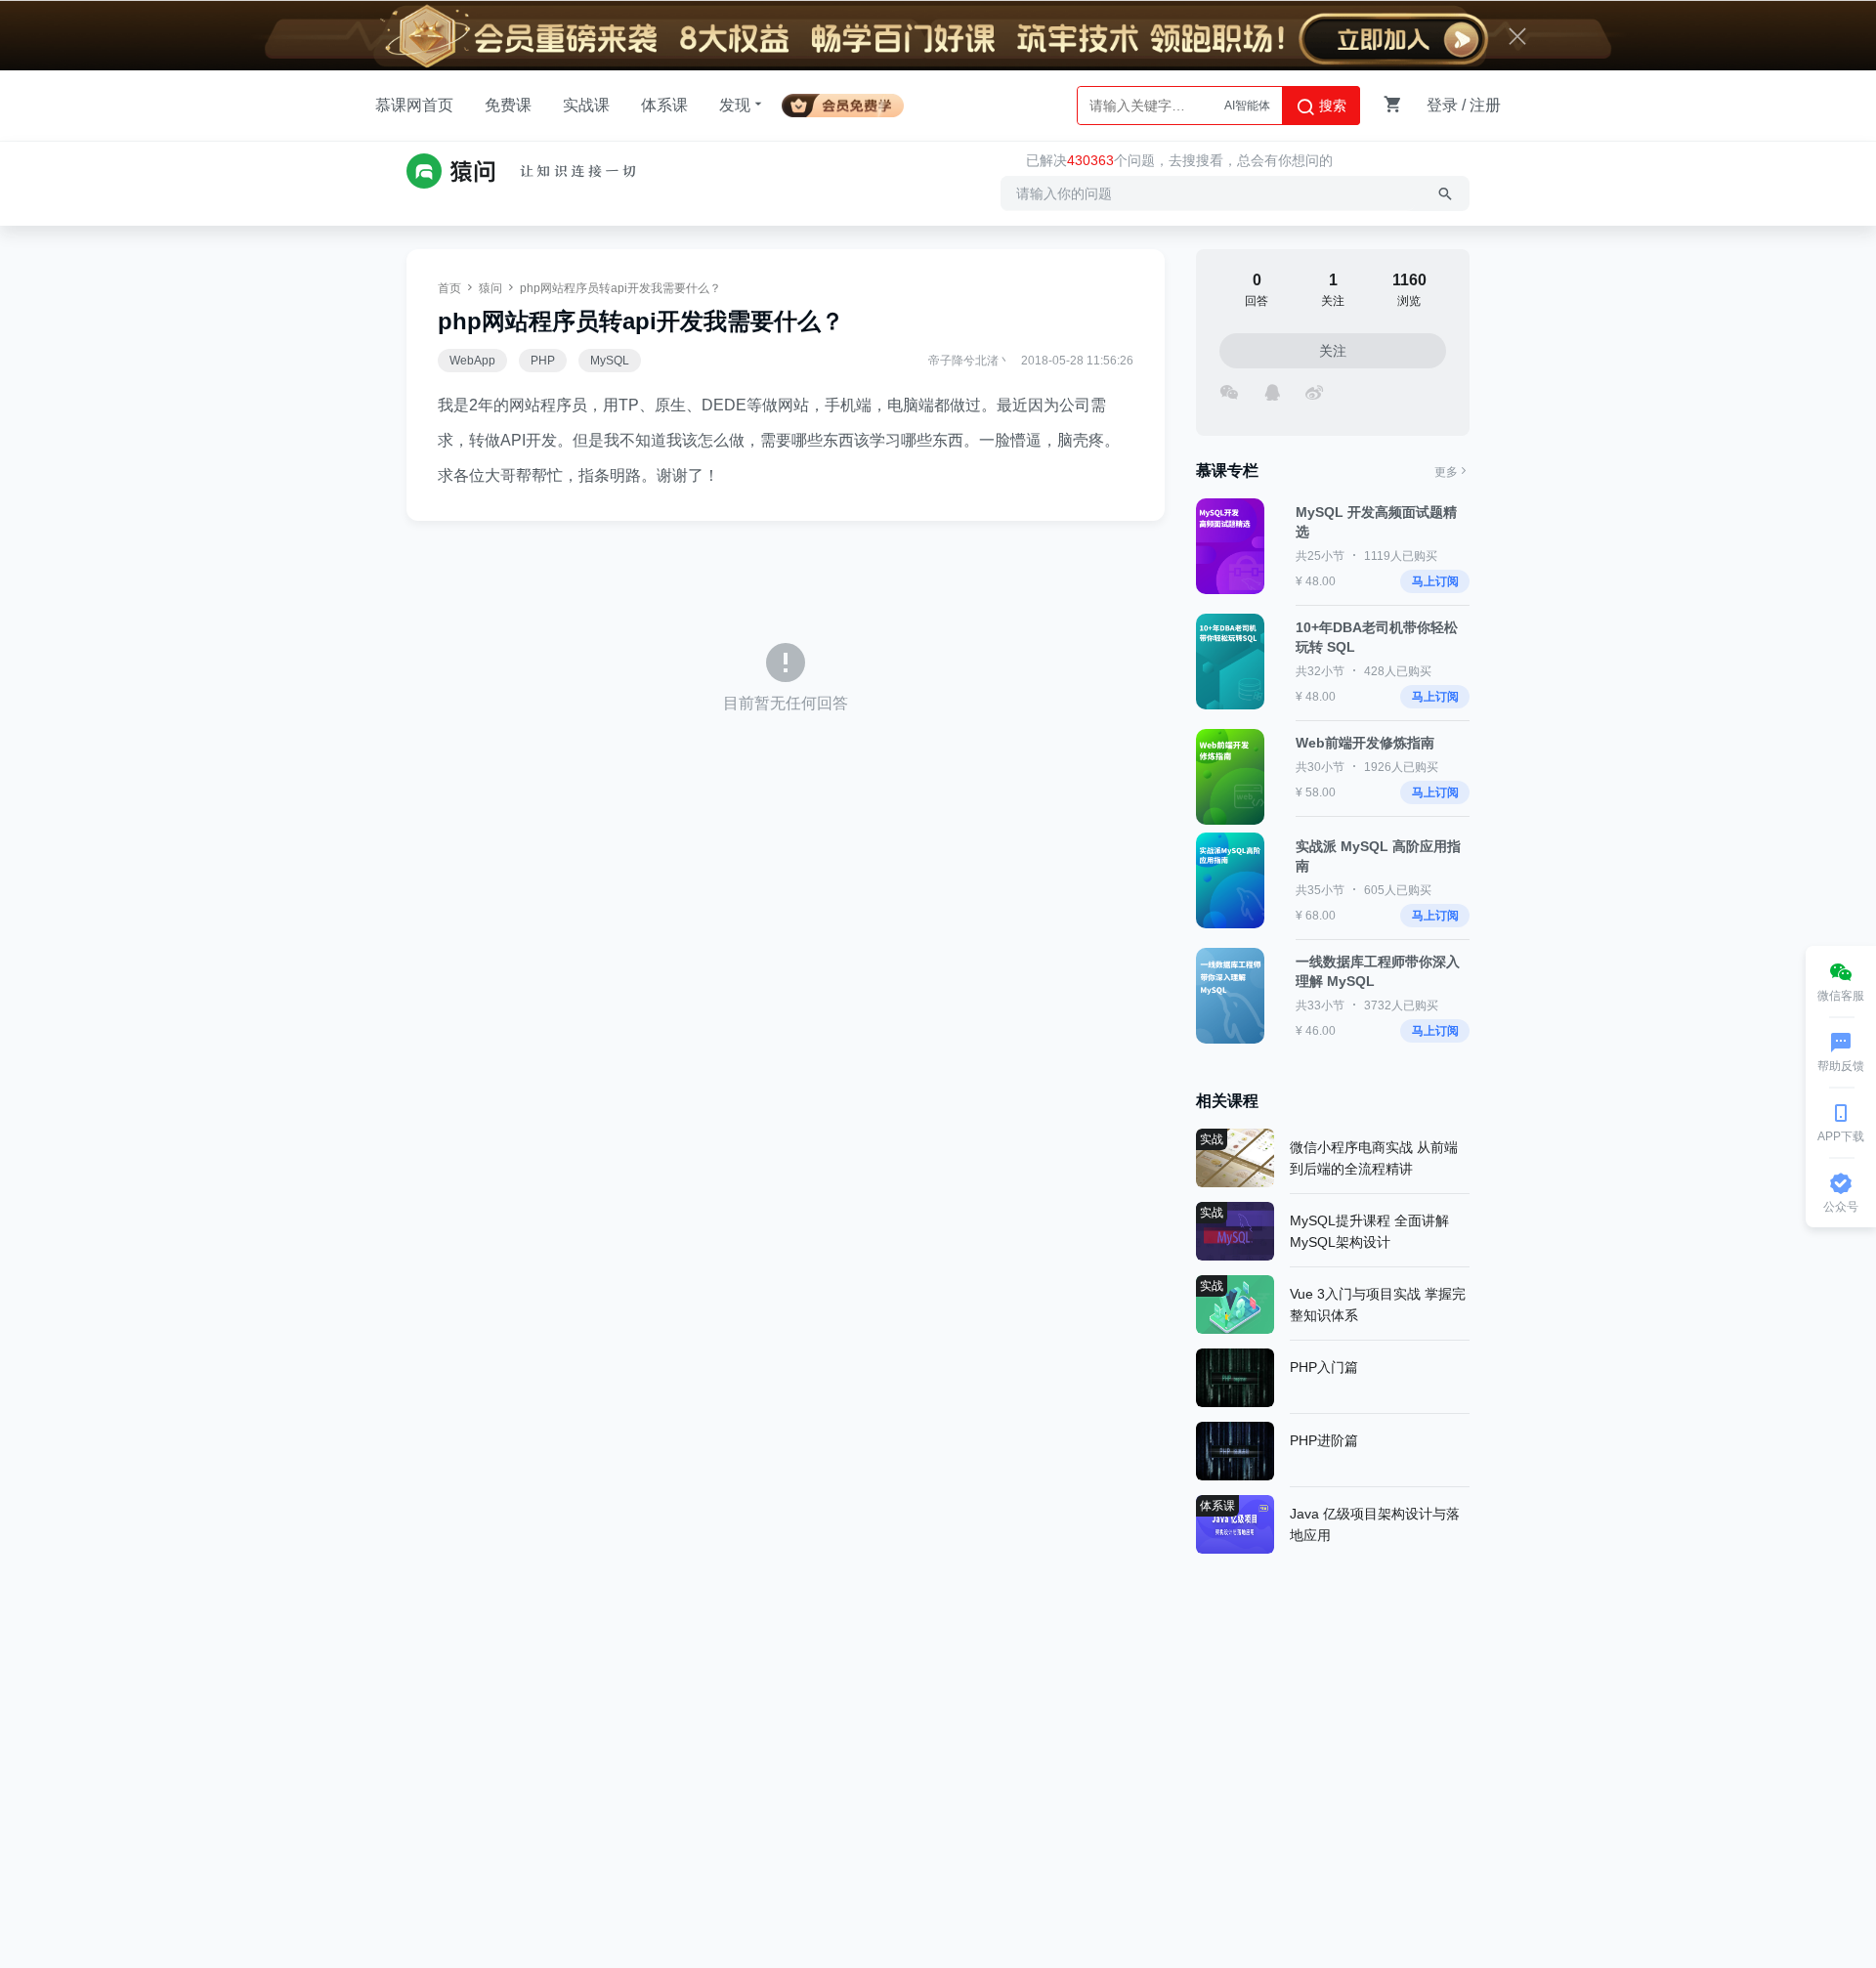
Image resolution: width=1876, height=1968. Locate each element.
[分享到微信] (1229, 390)
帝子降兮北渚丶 (969, 361)
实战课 (586, 105)
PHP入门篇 (1324, 1367)
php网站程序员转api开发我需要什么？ (620, 288)
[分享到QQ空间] (1272, 390)
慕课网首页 (414, 105)
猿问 (490, 288)
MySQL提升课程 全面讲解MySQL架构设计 (1369, 1231)
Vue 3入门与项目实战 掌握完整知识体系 (1378, 1305)
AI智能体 (1247, 106)
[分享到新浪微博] (1314, 390)
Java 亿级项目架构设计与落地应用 (1375, 1524)
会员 (851, 102)
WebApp (472, 361)
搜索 (1331, 106)
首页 (449, 288)
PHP (543, 361)
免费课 (508, 105)
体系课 (664, 105)
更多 (1446, 472)
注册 (1485, 105)
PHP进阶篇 (1324, 1440)
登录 (1442, 105)
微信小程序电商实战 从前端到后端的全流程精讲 (1374, 1158)
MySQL (610, 361)
